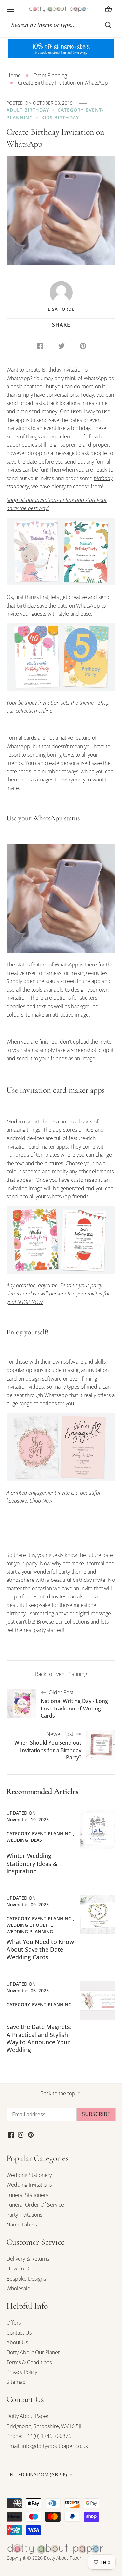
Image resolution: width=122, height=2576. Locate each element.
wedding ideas (24, 1840)
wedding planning (30, 1932)
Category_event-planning (39, 1833)
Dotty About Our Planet (33, 2352)
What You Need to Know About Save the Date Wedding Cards (40, 1949)
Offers (14, 2323)
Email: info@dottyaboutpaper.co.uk (47, 2446)
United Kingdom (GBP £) (37, 2475)
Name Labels (22, 2225)
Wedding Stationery (29, 2175)
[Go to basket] (108, 9)
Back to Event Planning (61, 1674)
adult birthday (28, 110)
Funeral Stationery (27, 2195)
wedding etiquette (30, 1925)
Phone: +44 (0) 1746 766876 (39, 2436)
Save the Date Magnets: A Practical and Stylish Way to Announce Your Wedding (39, 2038)
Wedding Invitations (29, 2185)
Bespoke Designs (26, 2279)
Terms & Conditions (29, 2362)
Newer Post (48, 1746)
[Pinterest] (31, 2134)
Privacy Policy (22, 2372)
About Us (17, 2342)
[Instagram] (21, 2134)
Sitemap (16, 2382)
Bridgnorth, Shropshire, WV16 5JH (45, 2426)
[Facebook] (11, 2134)
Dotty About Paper (28, 2416)
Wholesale (18, 2288)
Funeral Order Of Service (35, 2205)
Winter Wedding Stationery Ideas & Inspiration (32, 1863)
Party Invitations (24, 2215)
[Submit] (108, 25)
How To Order (23, 2268)
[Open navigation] (10, 9)
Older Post (74, 1704)
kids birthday (60, 117)
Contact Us (19, 2333)
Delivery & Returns (28, 2259)
